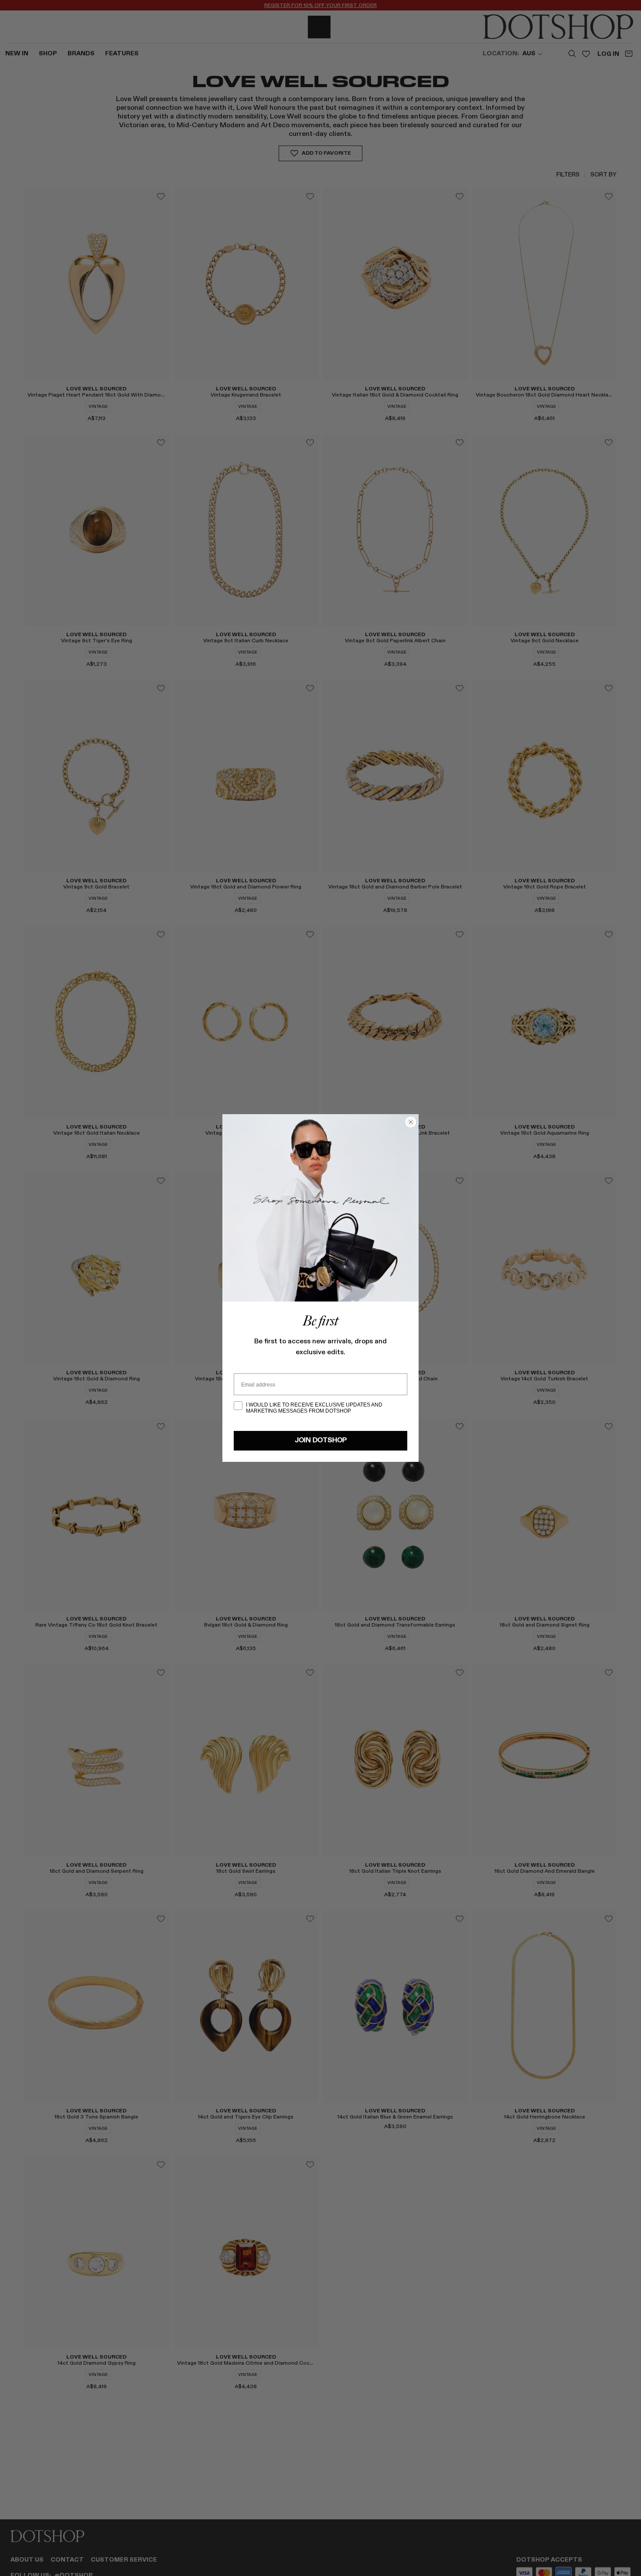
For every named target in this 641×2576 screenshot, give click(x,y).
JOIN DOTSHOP (321, 1441)
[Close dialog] (411, 1122)
